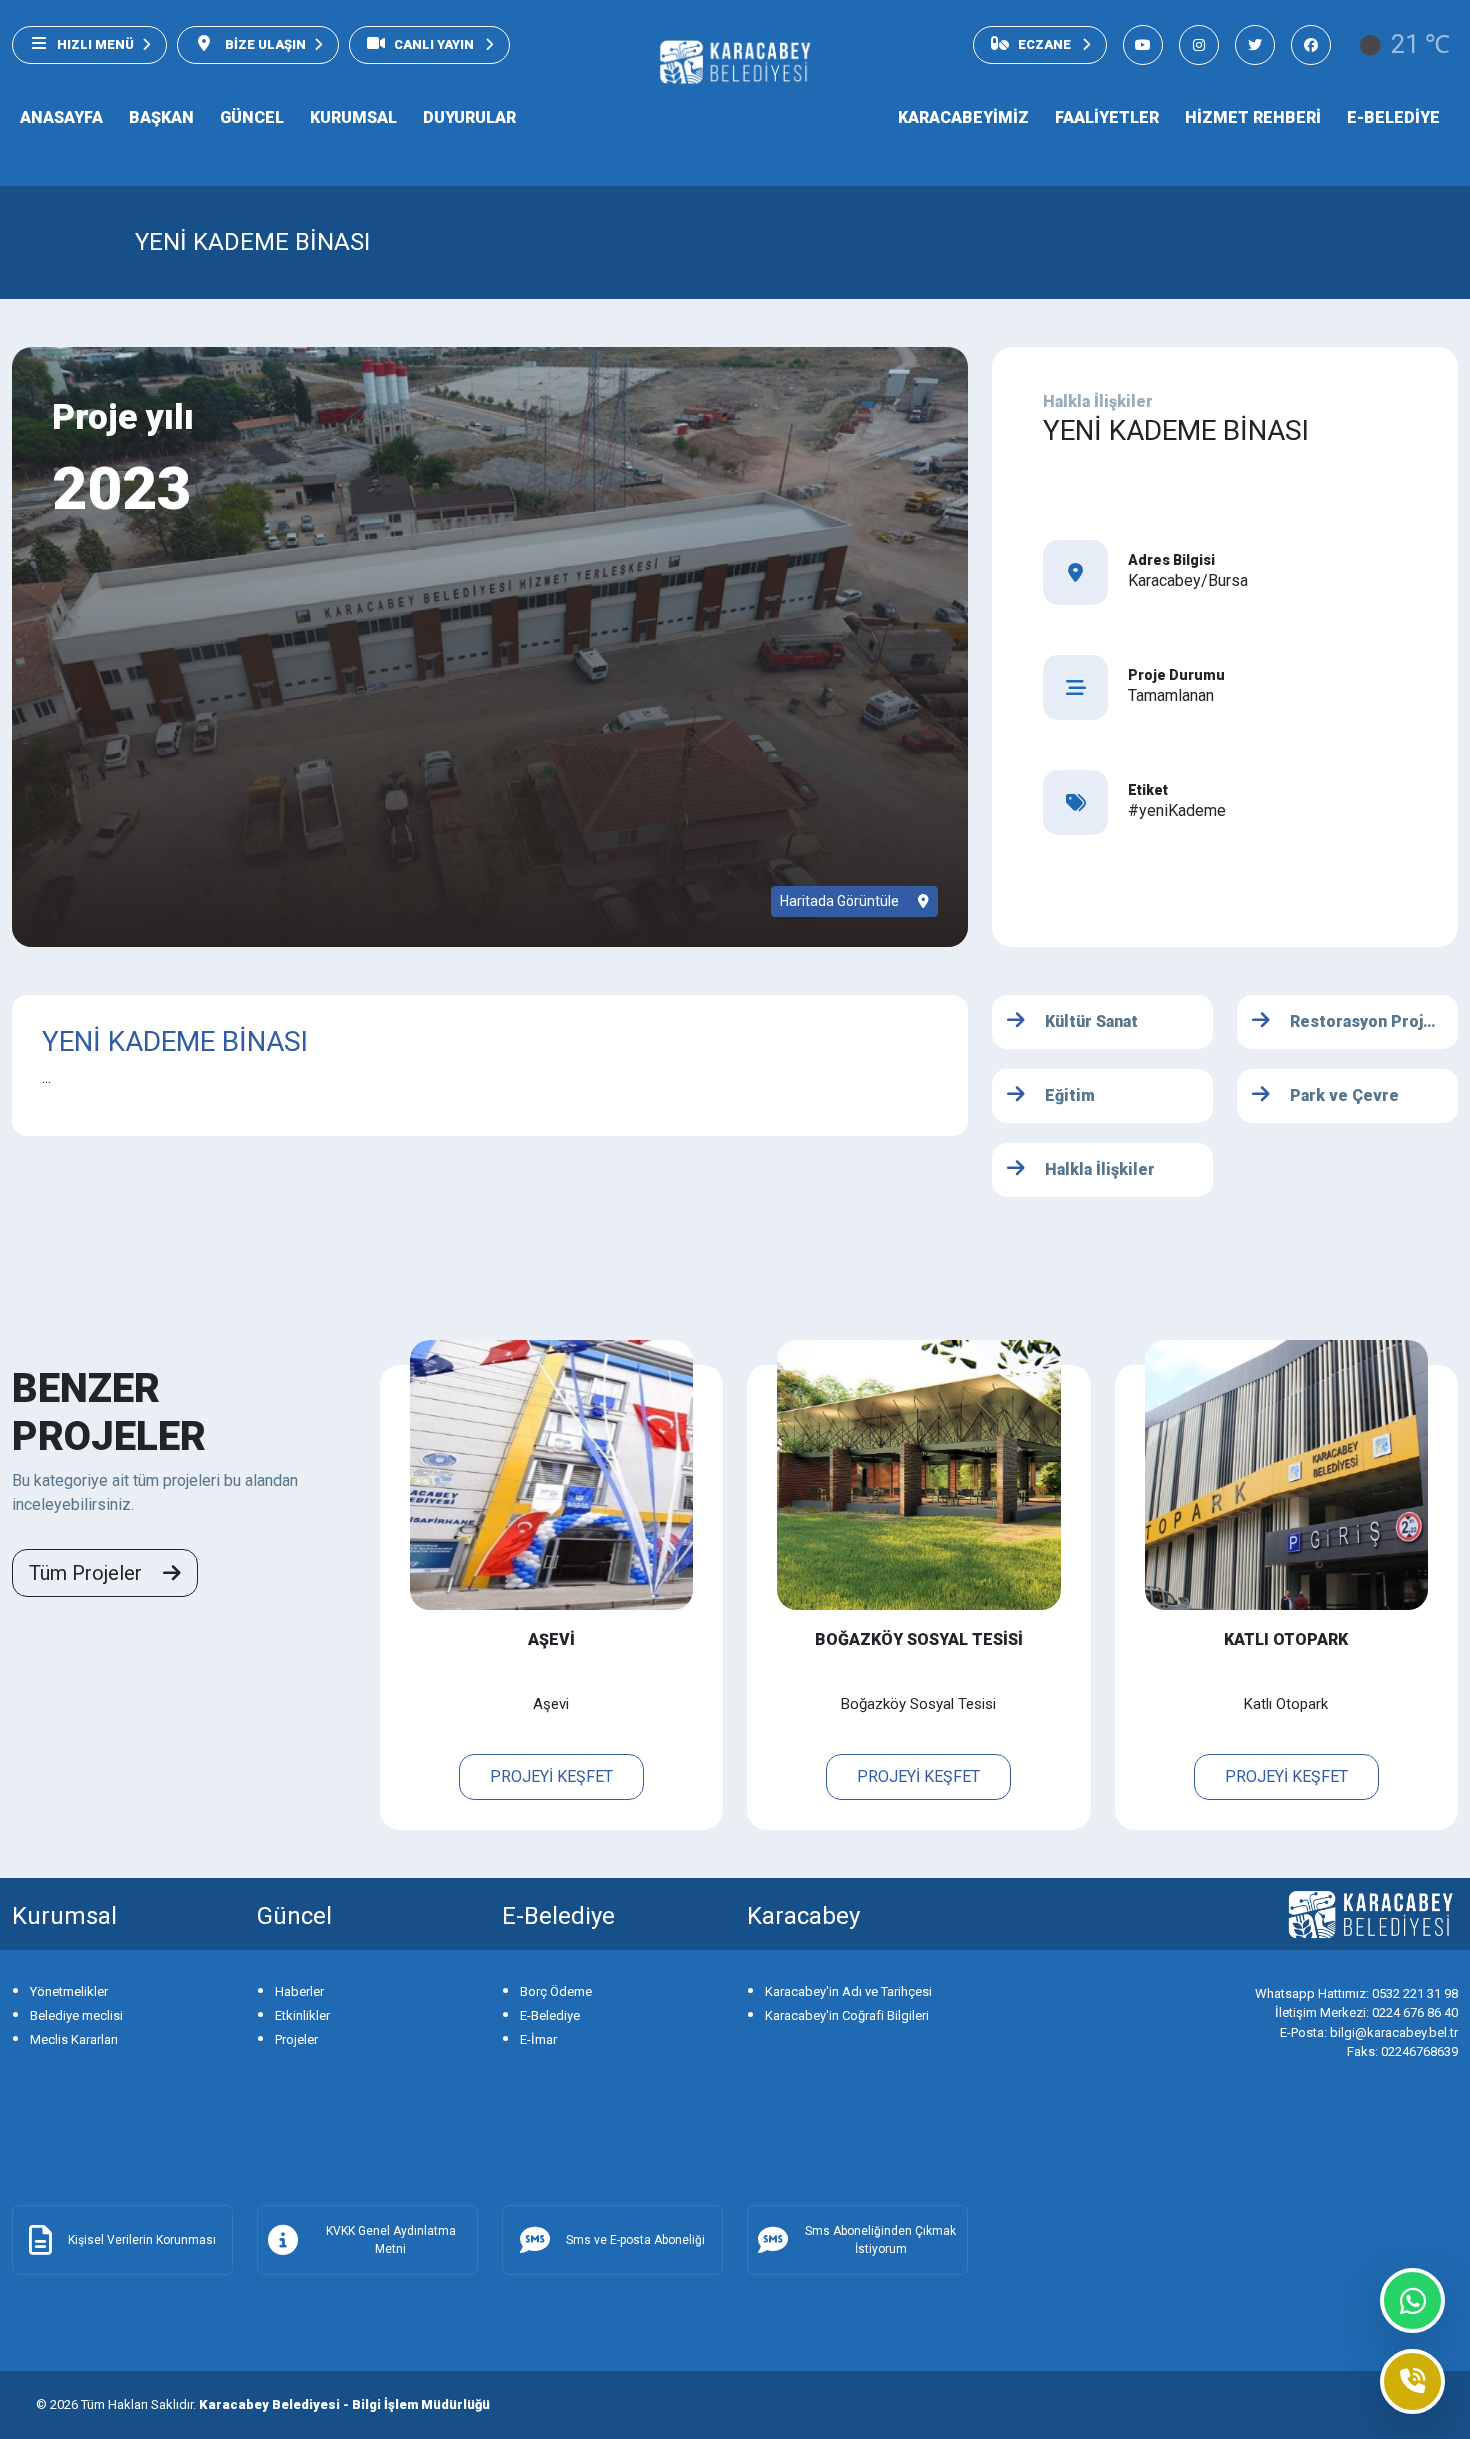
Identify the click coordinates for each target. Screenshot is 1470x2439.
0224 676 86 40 (1366, 2012)
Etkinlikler (302, 2015)
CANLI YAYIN (435, 44)
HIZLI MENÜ (95, 44)
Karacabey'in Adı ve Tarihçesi (848, 1991)
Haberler (299, 1991)
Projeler (296, 2039)
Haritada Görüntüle (841, 901)
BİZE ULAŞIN (264, 44)
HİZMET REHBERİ (1253, 117)
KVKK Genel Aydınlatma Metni (391, 2240)
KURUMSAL (353, 117)
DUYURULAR (469, 117)
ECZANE (1046, 44)
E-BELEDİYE (1393, 117)
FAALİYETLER (1107, 117)
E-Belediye (550, 2015)
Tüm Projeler (88, 1573)
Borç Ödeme (556, 1991)
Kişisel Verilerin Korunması (142, 2240)
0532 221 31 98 (1356, 1993)
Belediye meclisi (76, 2015)
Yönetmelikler (69, 1991)
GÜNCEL (252, 117)
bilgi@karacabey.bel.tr (1369, 2032)
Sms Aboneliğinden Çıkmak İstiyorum (880, 2240)
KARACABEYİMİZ (963, 117)
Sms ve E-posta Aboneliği (635, 2240)
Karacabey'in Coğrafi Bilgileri (847, 2015)
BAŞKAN (161, 117)
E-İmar (538, 2039)
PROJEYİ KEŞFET (551, 1776)
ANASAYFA (61, 117)
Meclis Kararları (74, 2039)
